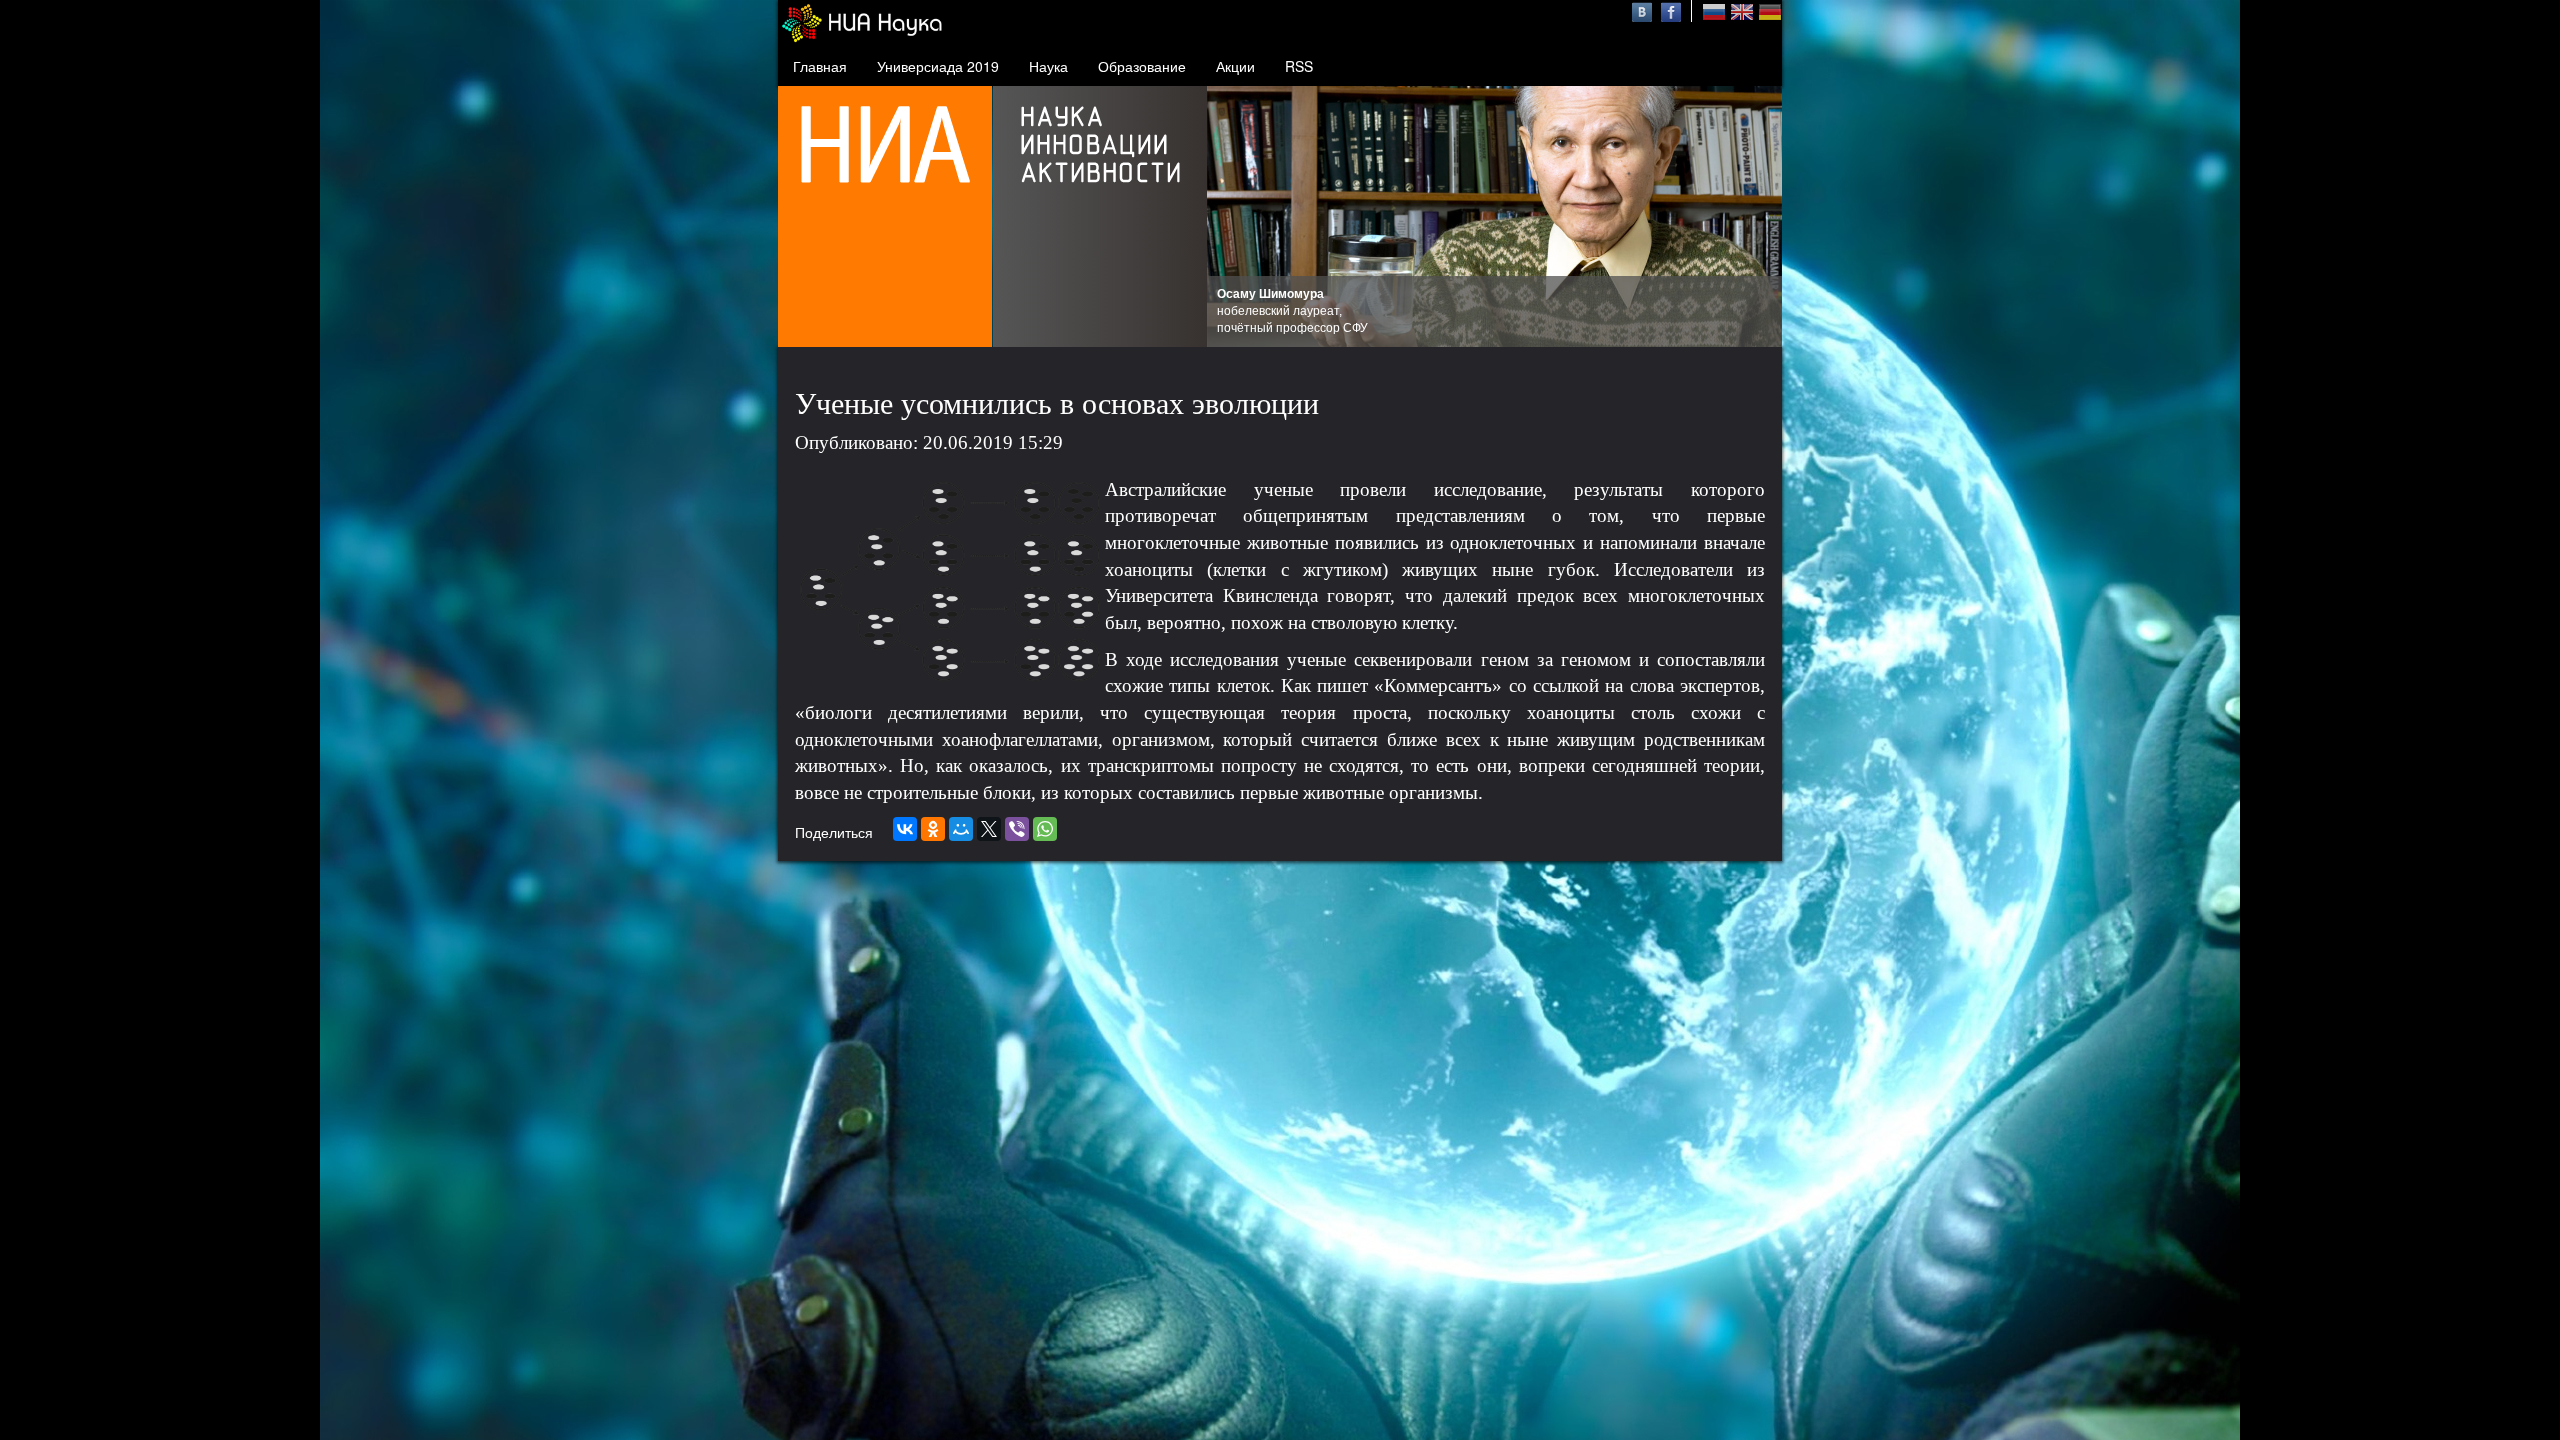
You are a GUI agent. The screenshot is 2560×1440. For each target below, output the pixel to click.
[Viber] (1017, 829)
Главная (820, 66)
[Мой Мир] (961, 829)
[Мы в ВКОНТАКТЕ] (1644, 10)
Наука (1048, 66)
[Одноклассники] (933, 829)
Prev (1233, 217)
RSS (1299, 66)
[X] (989, 829)
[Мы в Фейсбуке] (1671, 10)
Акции (1235, 66)
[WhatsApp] (1045, 829)
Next (1756, 217)
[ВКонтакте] (905, 829)
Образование (1142, 66)
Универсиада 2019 (938, 66)
